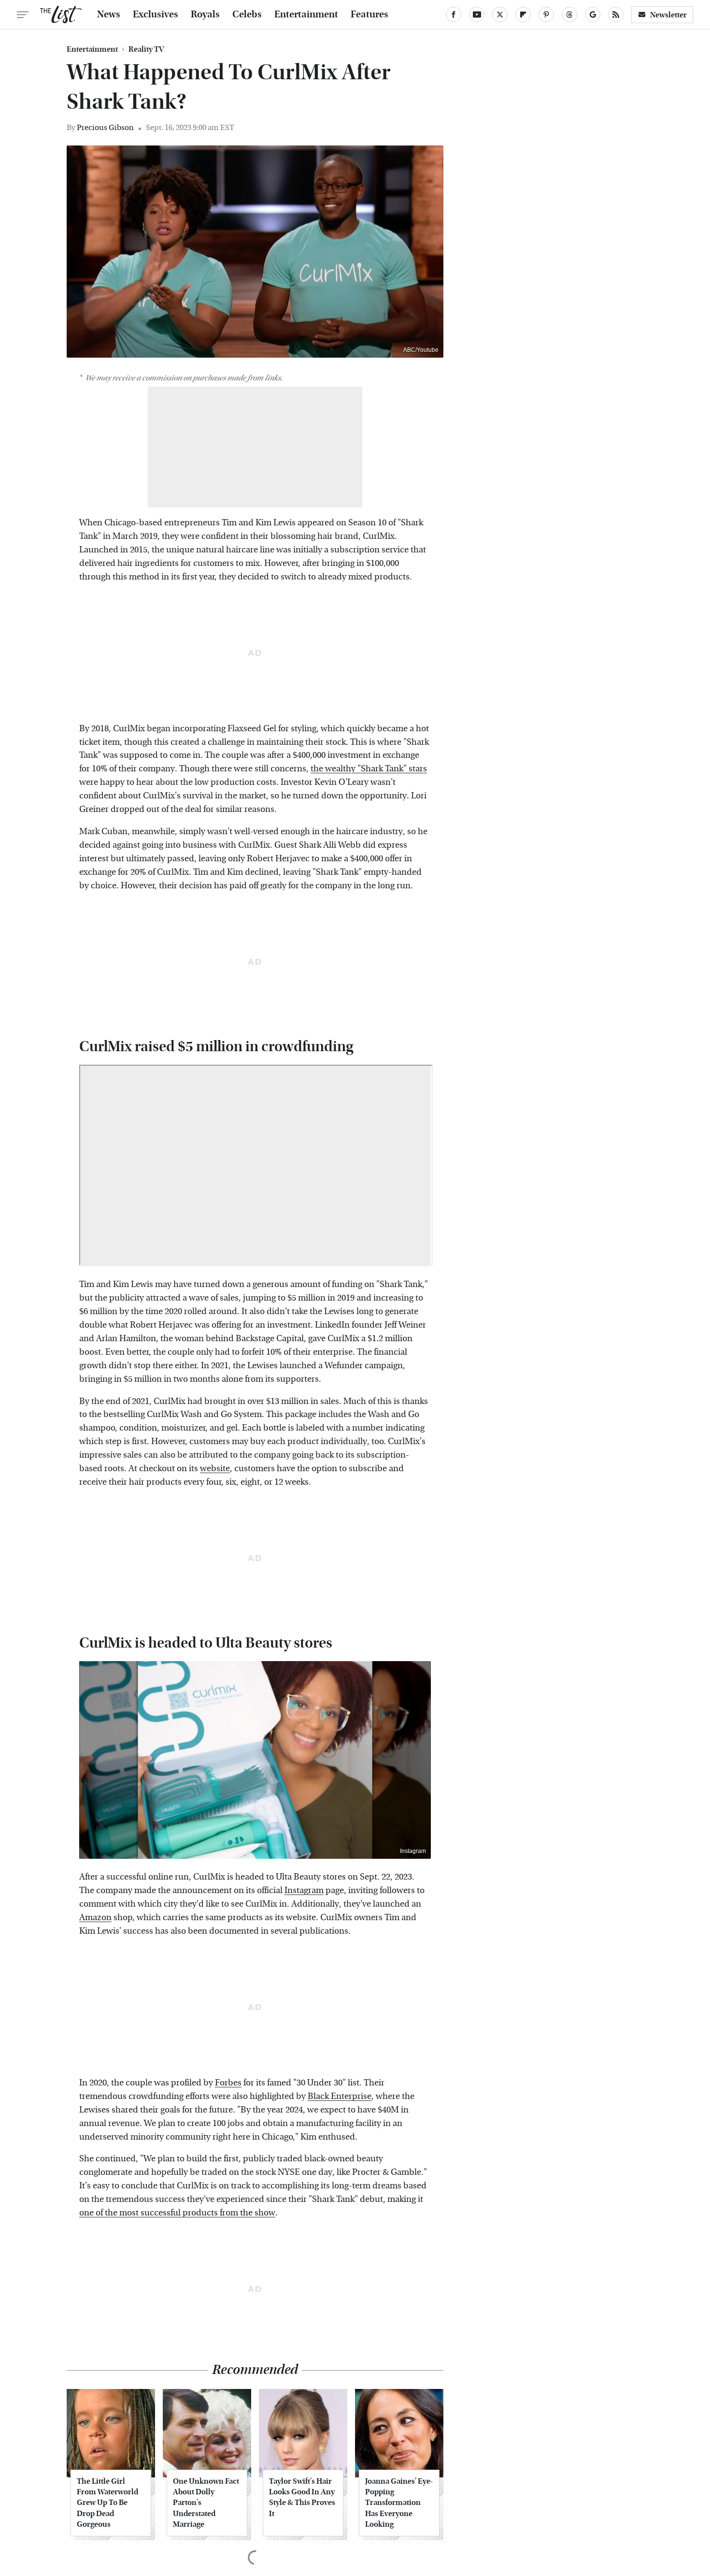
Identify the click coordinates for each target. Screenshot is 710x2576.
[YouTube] (477, 14)
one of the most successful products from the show (177, 2213)
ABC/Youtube (421, 350)
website (215, 1469)
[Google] (593, 14)
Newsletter (668, 15)
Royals (205, 14)
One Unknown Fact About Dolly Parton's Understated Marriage (206, 2503)
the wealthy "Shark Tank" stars (369, 769)
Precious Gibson (105, 127)
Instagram (413, 1851)
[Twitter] (500, 14)
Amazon (95, 1918)
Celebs (247, 14)
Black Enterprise (340, 2096)
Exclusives (156, 14)
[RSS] (616, 14)
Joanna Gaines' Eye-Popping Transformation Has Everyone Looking (399, 2503)
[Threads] (569, 14)
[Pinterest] (546, 14)
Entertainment (306, 14)
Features (369, 14)
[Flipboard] (523, 14)
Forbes (228, 2083)
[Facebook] (454, 14)
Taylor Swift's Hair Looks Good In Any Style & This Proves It (302, 2497)
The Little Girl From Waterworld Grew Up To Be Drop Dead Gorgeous (107, 2503)
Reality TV (146, 49)
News (109, 14)
